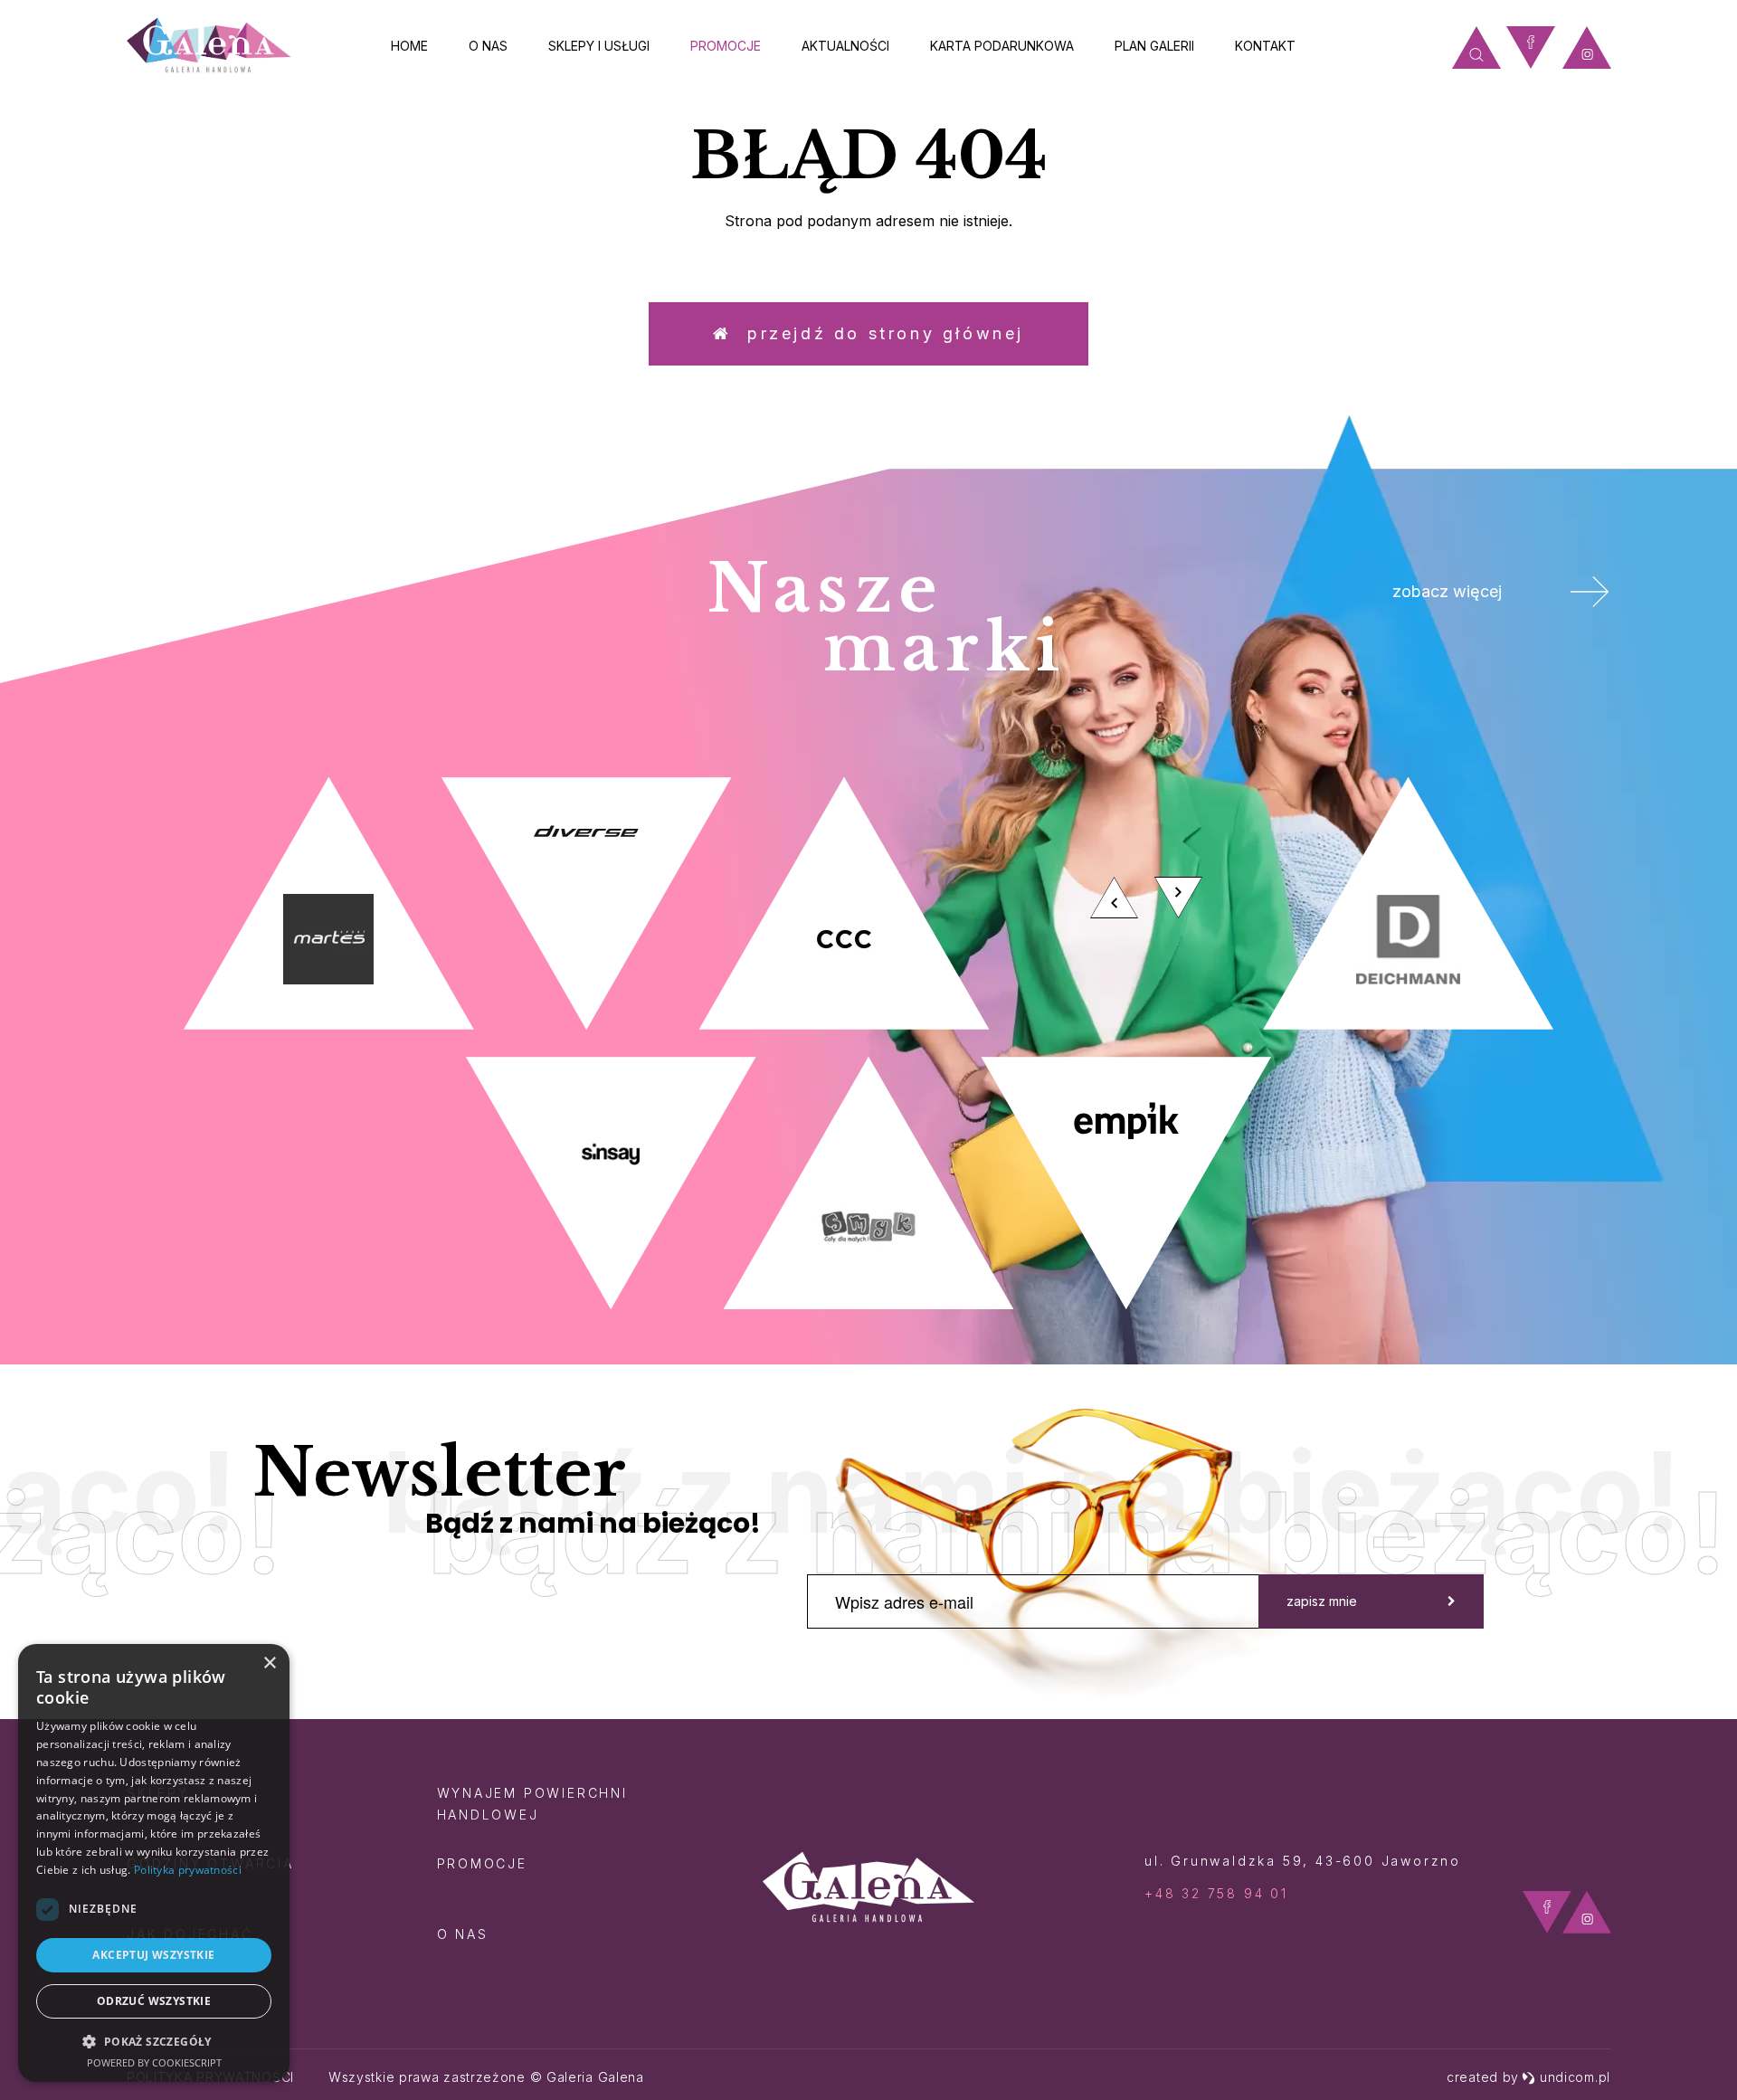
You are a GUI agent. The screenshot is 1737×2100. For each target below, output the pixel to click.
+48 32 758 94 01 (1216, 1893)
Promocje (726, 46)
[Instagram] (1587, 48)
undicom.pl (1575, 2077)
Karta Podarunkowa (1002, 46)
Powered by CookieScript (154, 2062)
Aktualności (845, 46)
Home (409, 46)
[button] (154, 2041)
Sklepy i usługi (599, 46)
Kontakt (1265, 46)
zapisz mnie (1322, 1601)
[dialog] (154, 1863)
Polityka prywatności (188, 1870)
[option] (868, 1043)
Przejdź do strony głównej (878, 333)
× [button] (269, 1663)
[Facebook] (1531, 48)
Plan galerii (1154, 46)
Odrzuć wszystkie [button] (154, 2001)
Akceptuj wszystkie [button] (153, 1955)
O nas (488, 46)
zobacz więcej (1447, 591)
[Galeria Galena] (209, 46)
